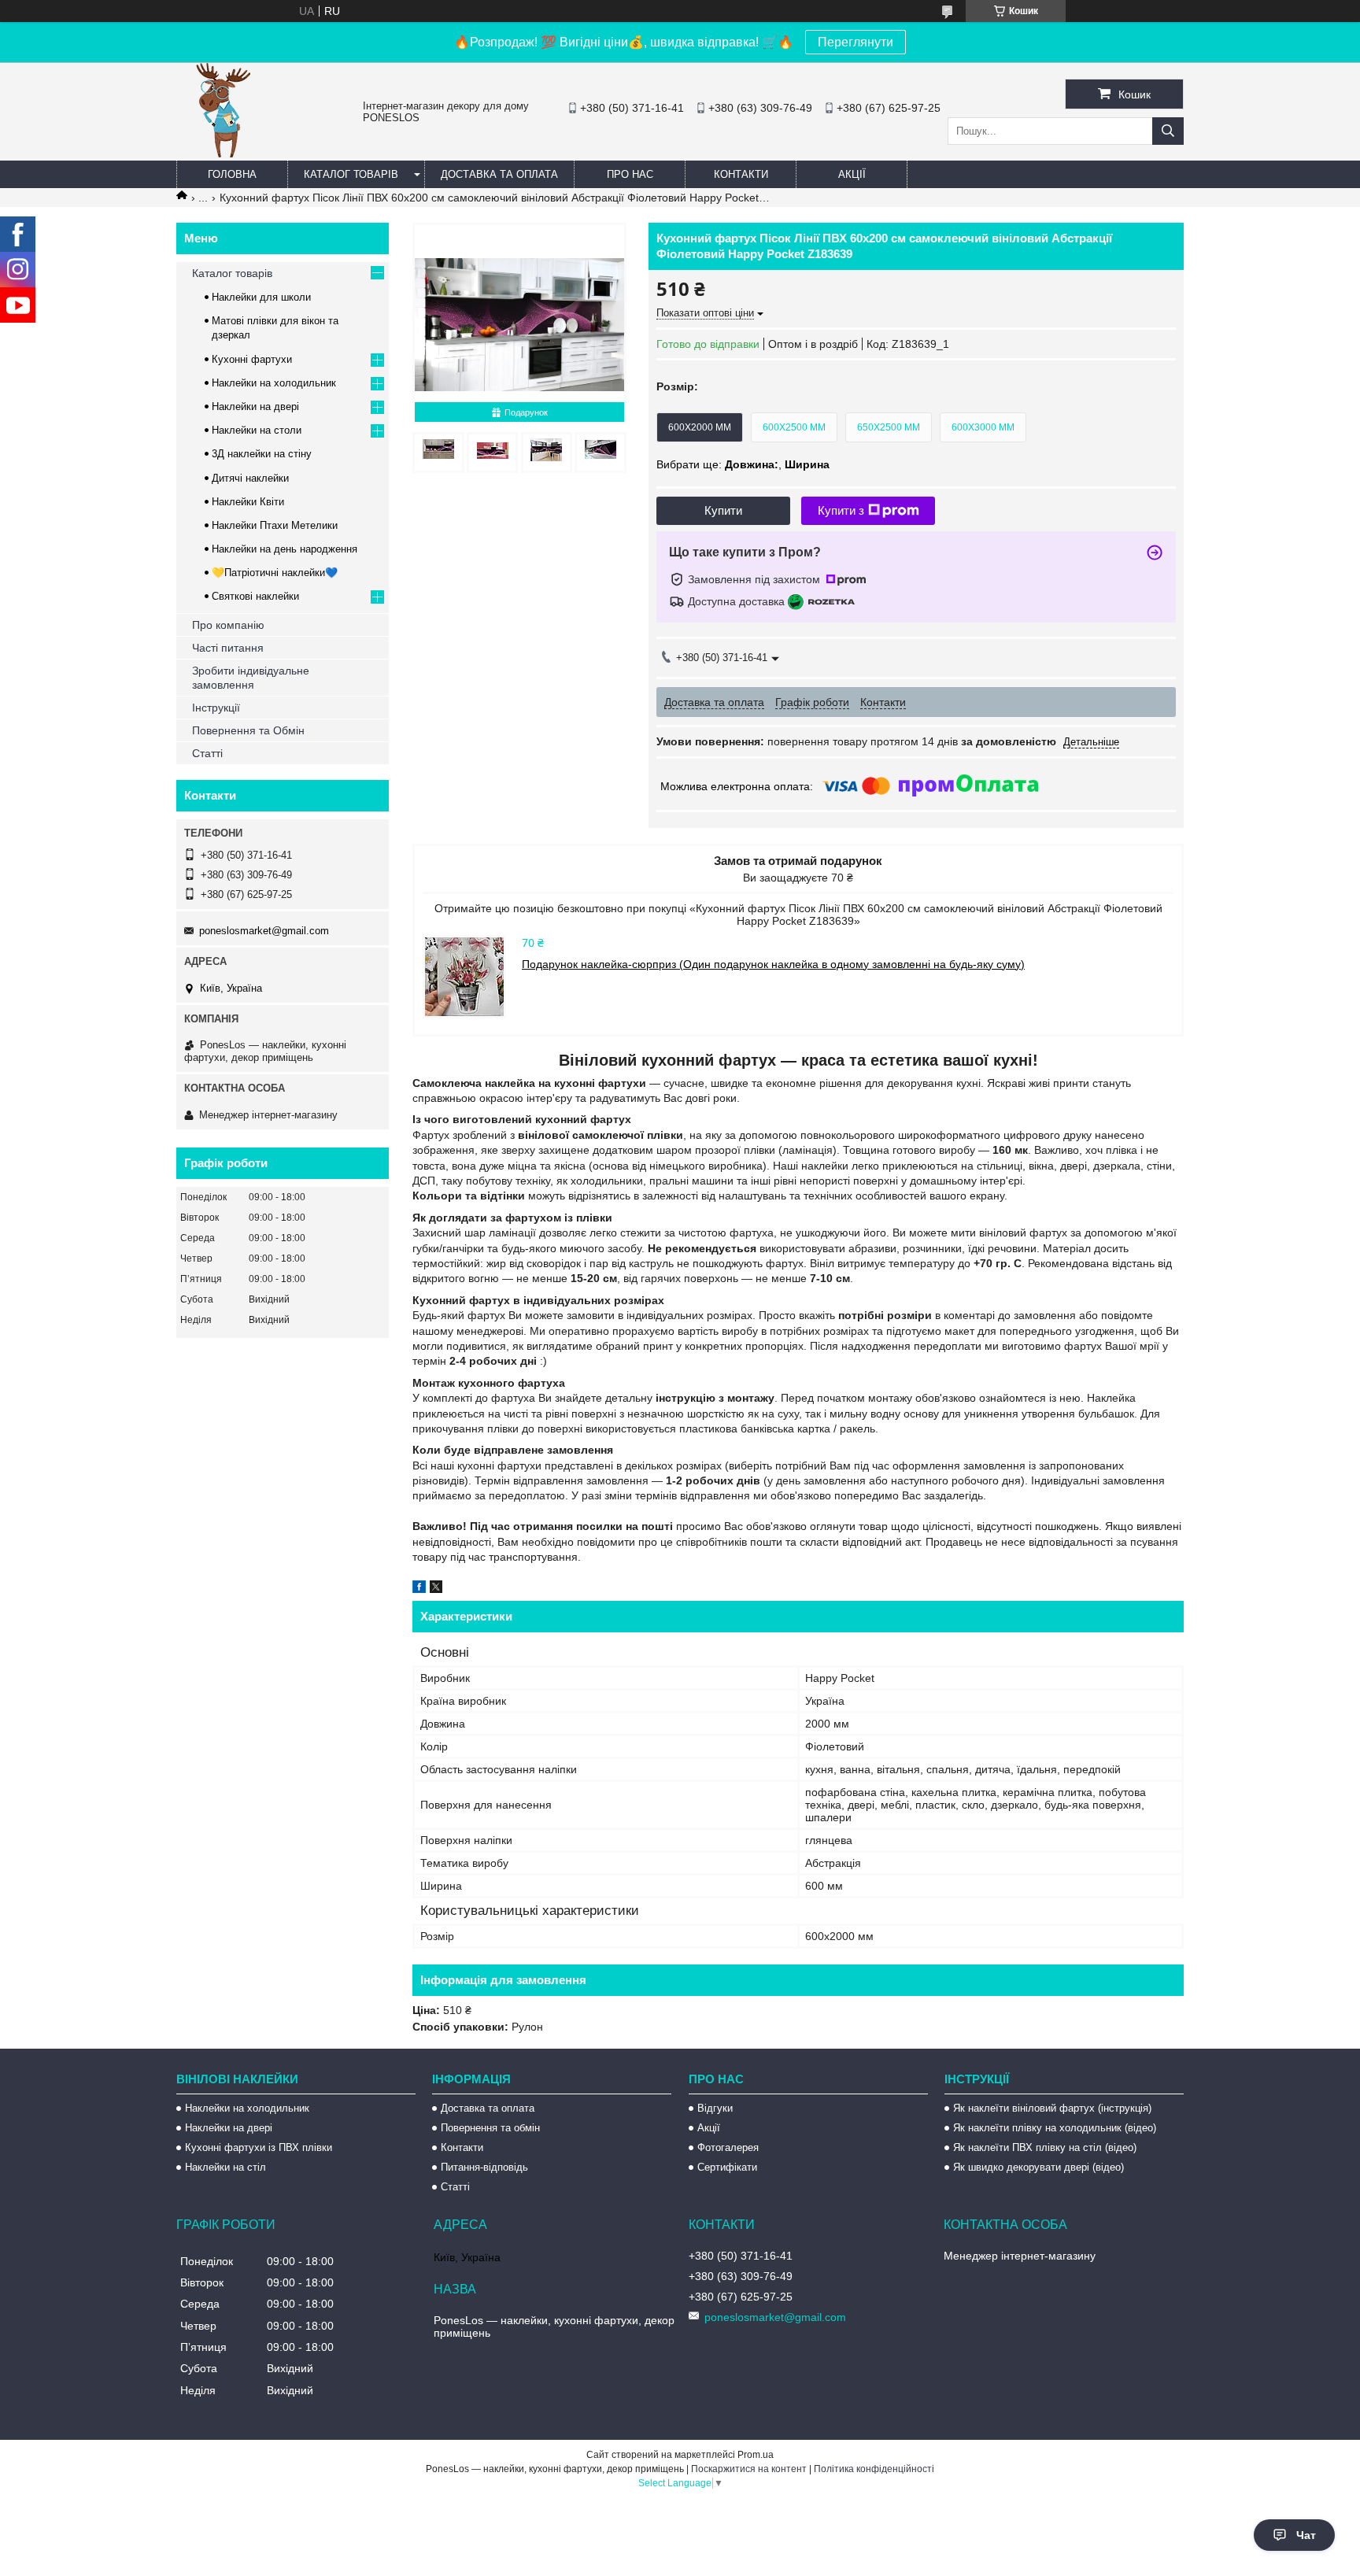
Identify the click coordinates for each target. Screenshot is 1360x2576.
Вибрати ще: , (743, 464)
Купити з (841, 510)
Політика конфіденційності (874, 2469)
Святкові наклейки (255, 596)
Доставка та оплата (499, 174)
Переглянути (856, 42)
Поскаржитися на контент (749, 2469)
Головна (232, 174)
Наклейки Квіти (248, 502)
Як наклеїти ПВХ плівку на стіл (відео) (1045, 2147)
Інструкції (216, 708)
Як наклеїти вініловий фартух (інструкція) (1052, 2108)
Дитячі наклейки (250, 478)
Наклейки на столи (257, 430)
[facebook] (419, 1589)
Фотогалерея (728, 2147)
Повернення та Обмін (248, 730)
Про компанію (228, 625)
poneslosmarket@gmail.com (264, 931)
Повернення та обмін (490, 2128)
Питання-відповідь (484, 2167)
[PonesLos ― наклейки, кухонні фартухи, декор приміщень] (224, 153)
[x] (436, 1589)
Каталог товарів (351, 174)
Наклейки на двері (255, 407)
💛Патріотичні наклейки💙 (275, 573)
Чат (1306, 2535)
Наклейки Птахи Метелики (275, 525)
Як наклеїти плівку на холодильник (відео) (1055, 2128)
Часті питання (228, 648)
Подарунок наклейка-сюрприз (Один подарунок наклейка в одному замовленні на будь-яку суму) (773, 964)
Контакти (741, 174)
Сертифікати (727, 2167)
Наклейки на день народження (285, 549)
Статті (207, 753)
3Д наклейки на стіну (262, 454)
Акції (852, 174)
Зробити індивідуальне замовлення (251, 678)
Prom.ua (756, 2455)
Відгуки (715, 2108)
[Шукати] (1168, 131)
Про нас (630, 174)
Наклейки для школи (261, 297)
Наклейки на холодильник (274, 383)
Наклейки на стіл (225, 2167)
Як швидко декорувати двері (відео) (1038, 2167)
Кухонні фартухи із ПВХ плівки (259, 2147)
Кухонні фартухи (252, 359)
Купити (723, 510)
